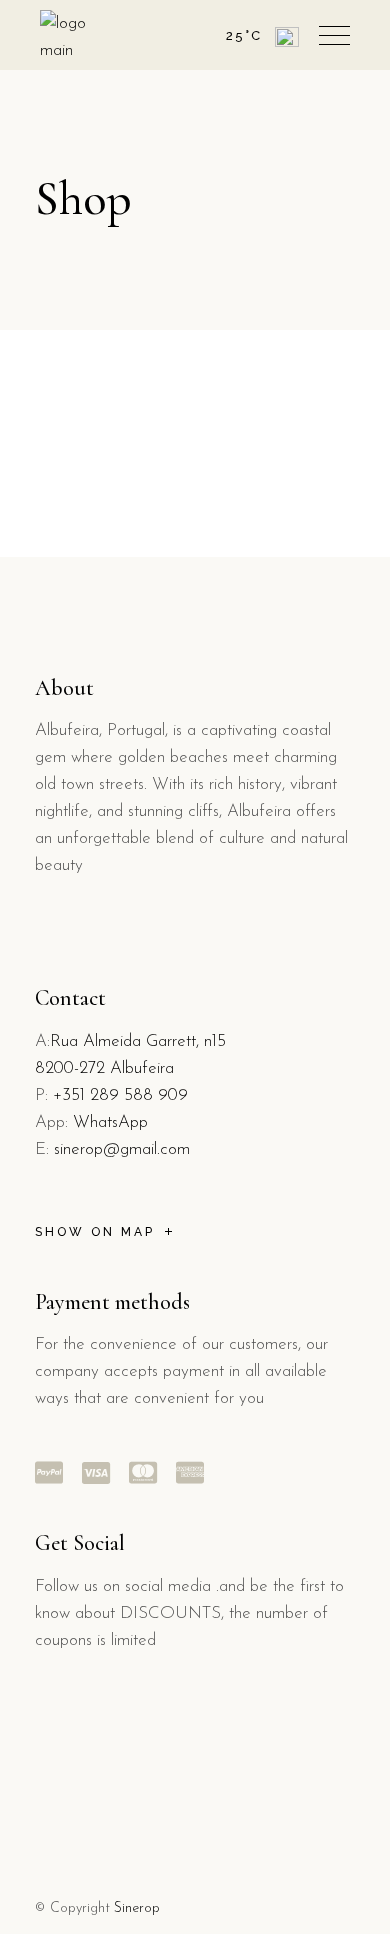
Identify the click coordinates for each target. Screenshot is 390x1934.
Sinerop (137, 1908)
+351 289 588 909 (120, 1095)
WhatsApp (110, 1122)
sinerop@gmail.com (122, 1149)
